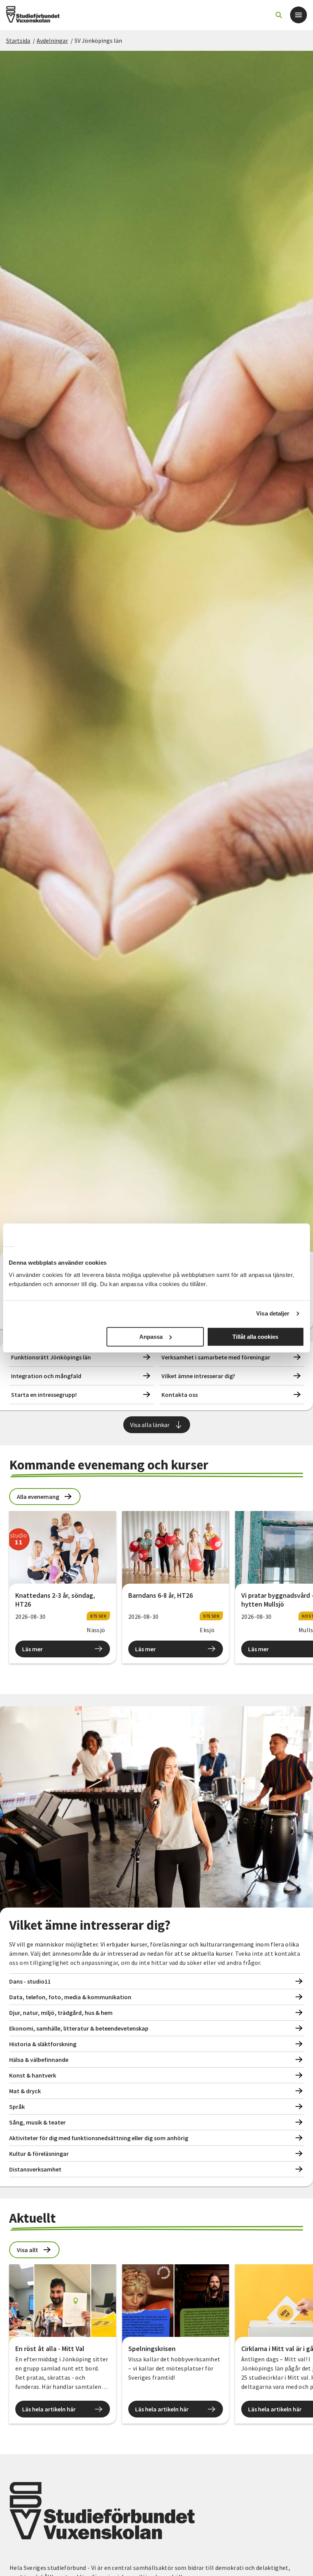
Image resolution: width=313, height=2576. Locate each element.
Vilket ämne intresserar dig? (198, 1376)
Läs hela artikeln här (49, 2409)
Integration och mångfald (46, 1376)
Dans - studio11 (30, 1981)
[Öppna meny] (298, 15)
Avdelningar (52, 40)
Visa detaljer (273, 1313)
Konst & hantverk (33, 2075)
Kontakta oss (180, 1395)
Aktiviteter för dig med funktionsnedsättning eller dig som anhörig (99, 2138)
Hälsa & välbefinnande (39, 2060)
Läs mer (32, 1649)
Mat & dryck (25, 2091)
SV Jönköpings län (98, 40)
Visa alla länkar (150, 1425)
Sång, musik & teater (37, 2122)
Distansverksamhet (35, 2169)
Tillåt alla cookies (255, 1337)
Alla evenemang (38, 1497)
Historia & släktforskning (43, 2044)
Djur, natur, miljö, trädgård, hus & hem (61, 2013)
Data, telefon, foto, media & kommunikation (70, 1997)
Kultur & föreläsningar (39, 2154)
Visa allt (27, 2250)
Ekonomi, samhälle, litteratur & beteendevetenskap (79, 2028)
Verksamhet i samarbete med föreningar (216, 1357)
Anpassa (151, 1337)
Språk (17, 2107)
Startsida (18, 40)
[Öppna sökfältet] (279, 15)
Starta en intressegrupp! (44, 1395)
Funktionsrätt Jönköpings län (51, 1357)
